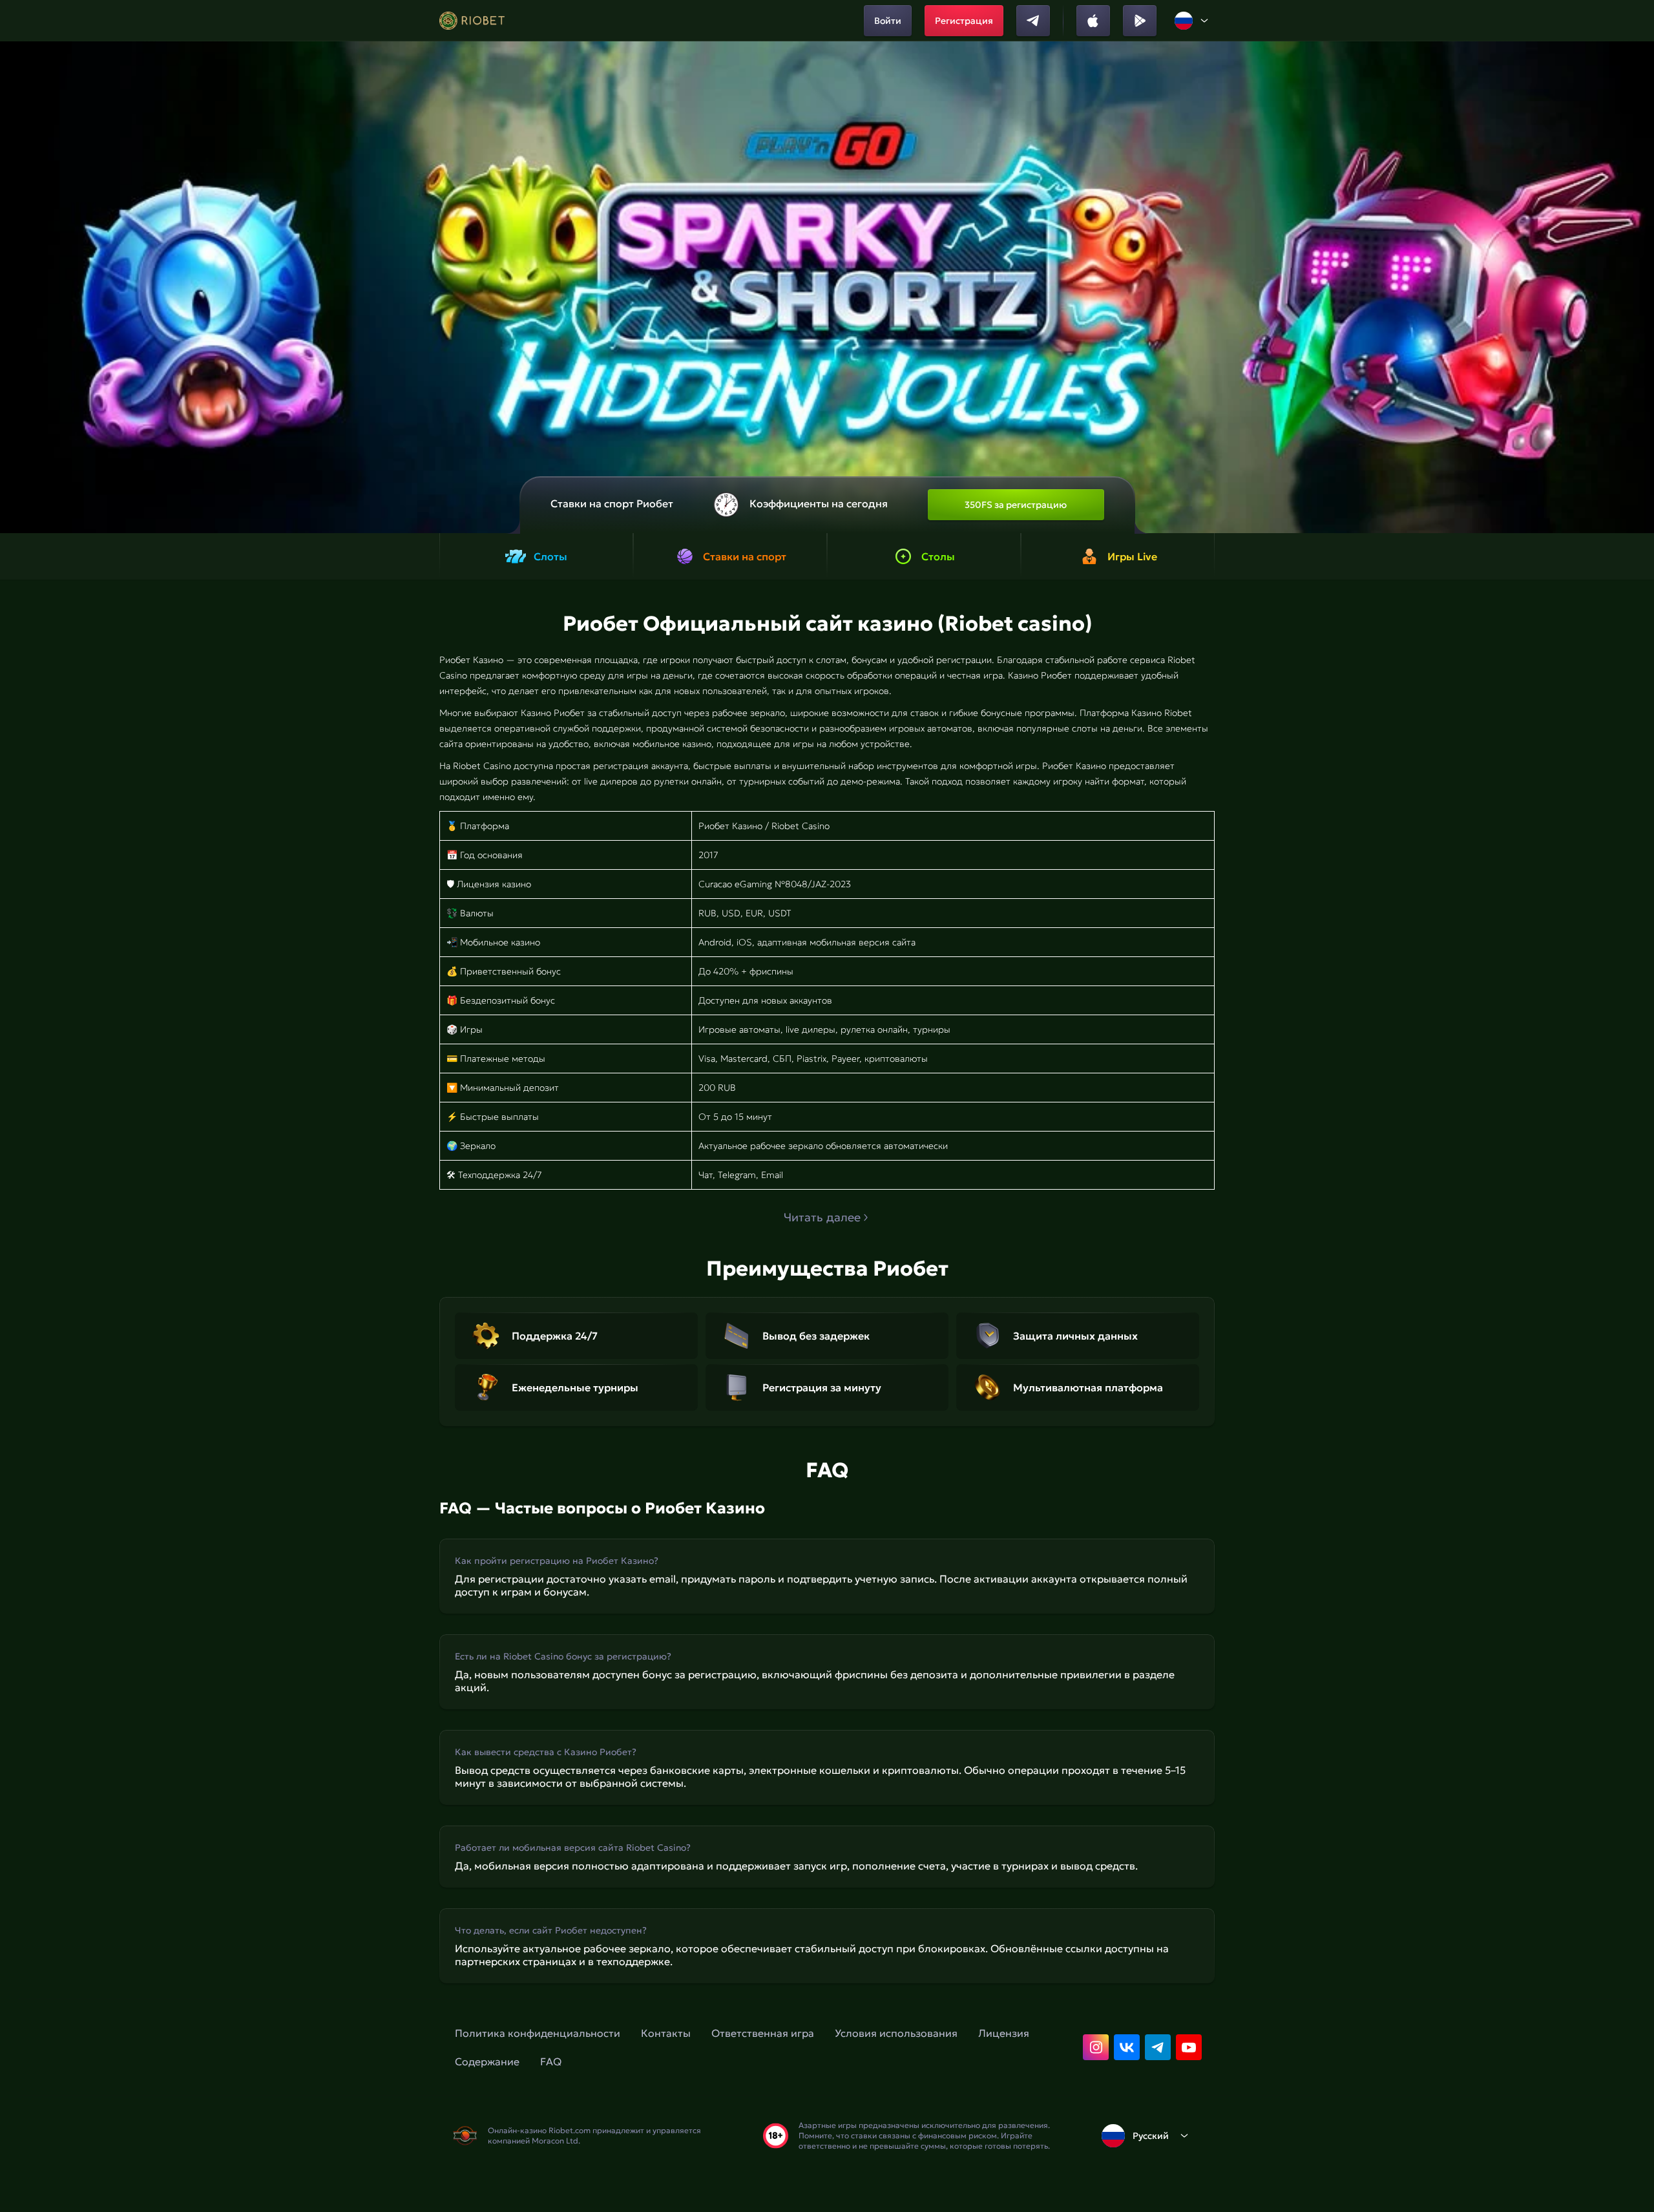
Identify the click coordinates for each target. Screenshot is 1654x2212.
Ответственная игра (763, 2033)
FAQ (551, 2061)
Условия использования (896, 2033)
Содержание (487, 2061)
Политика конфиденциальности (538, 2033)
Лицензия (1004, 2033)
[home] (472, 21)
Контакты (666, 2033)
